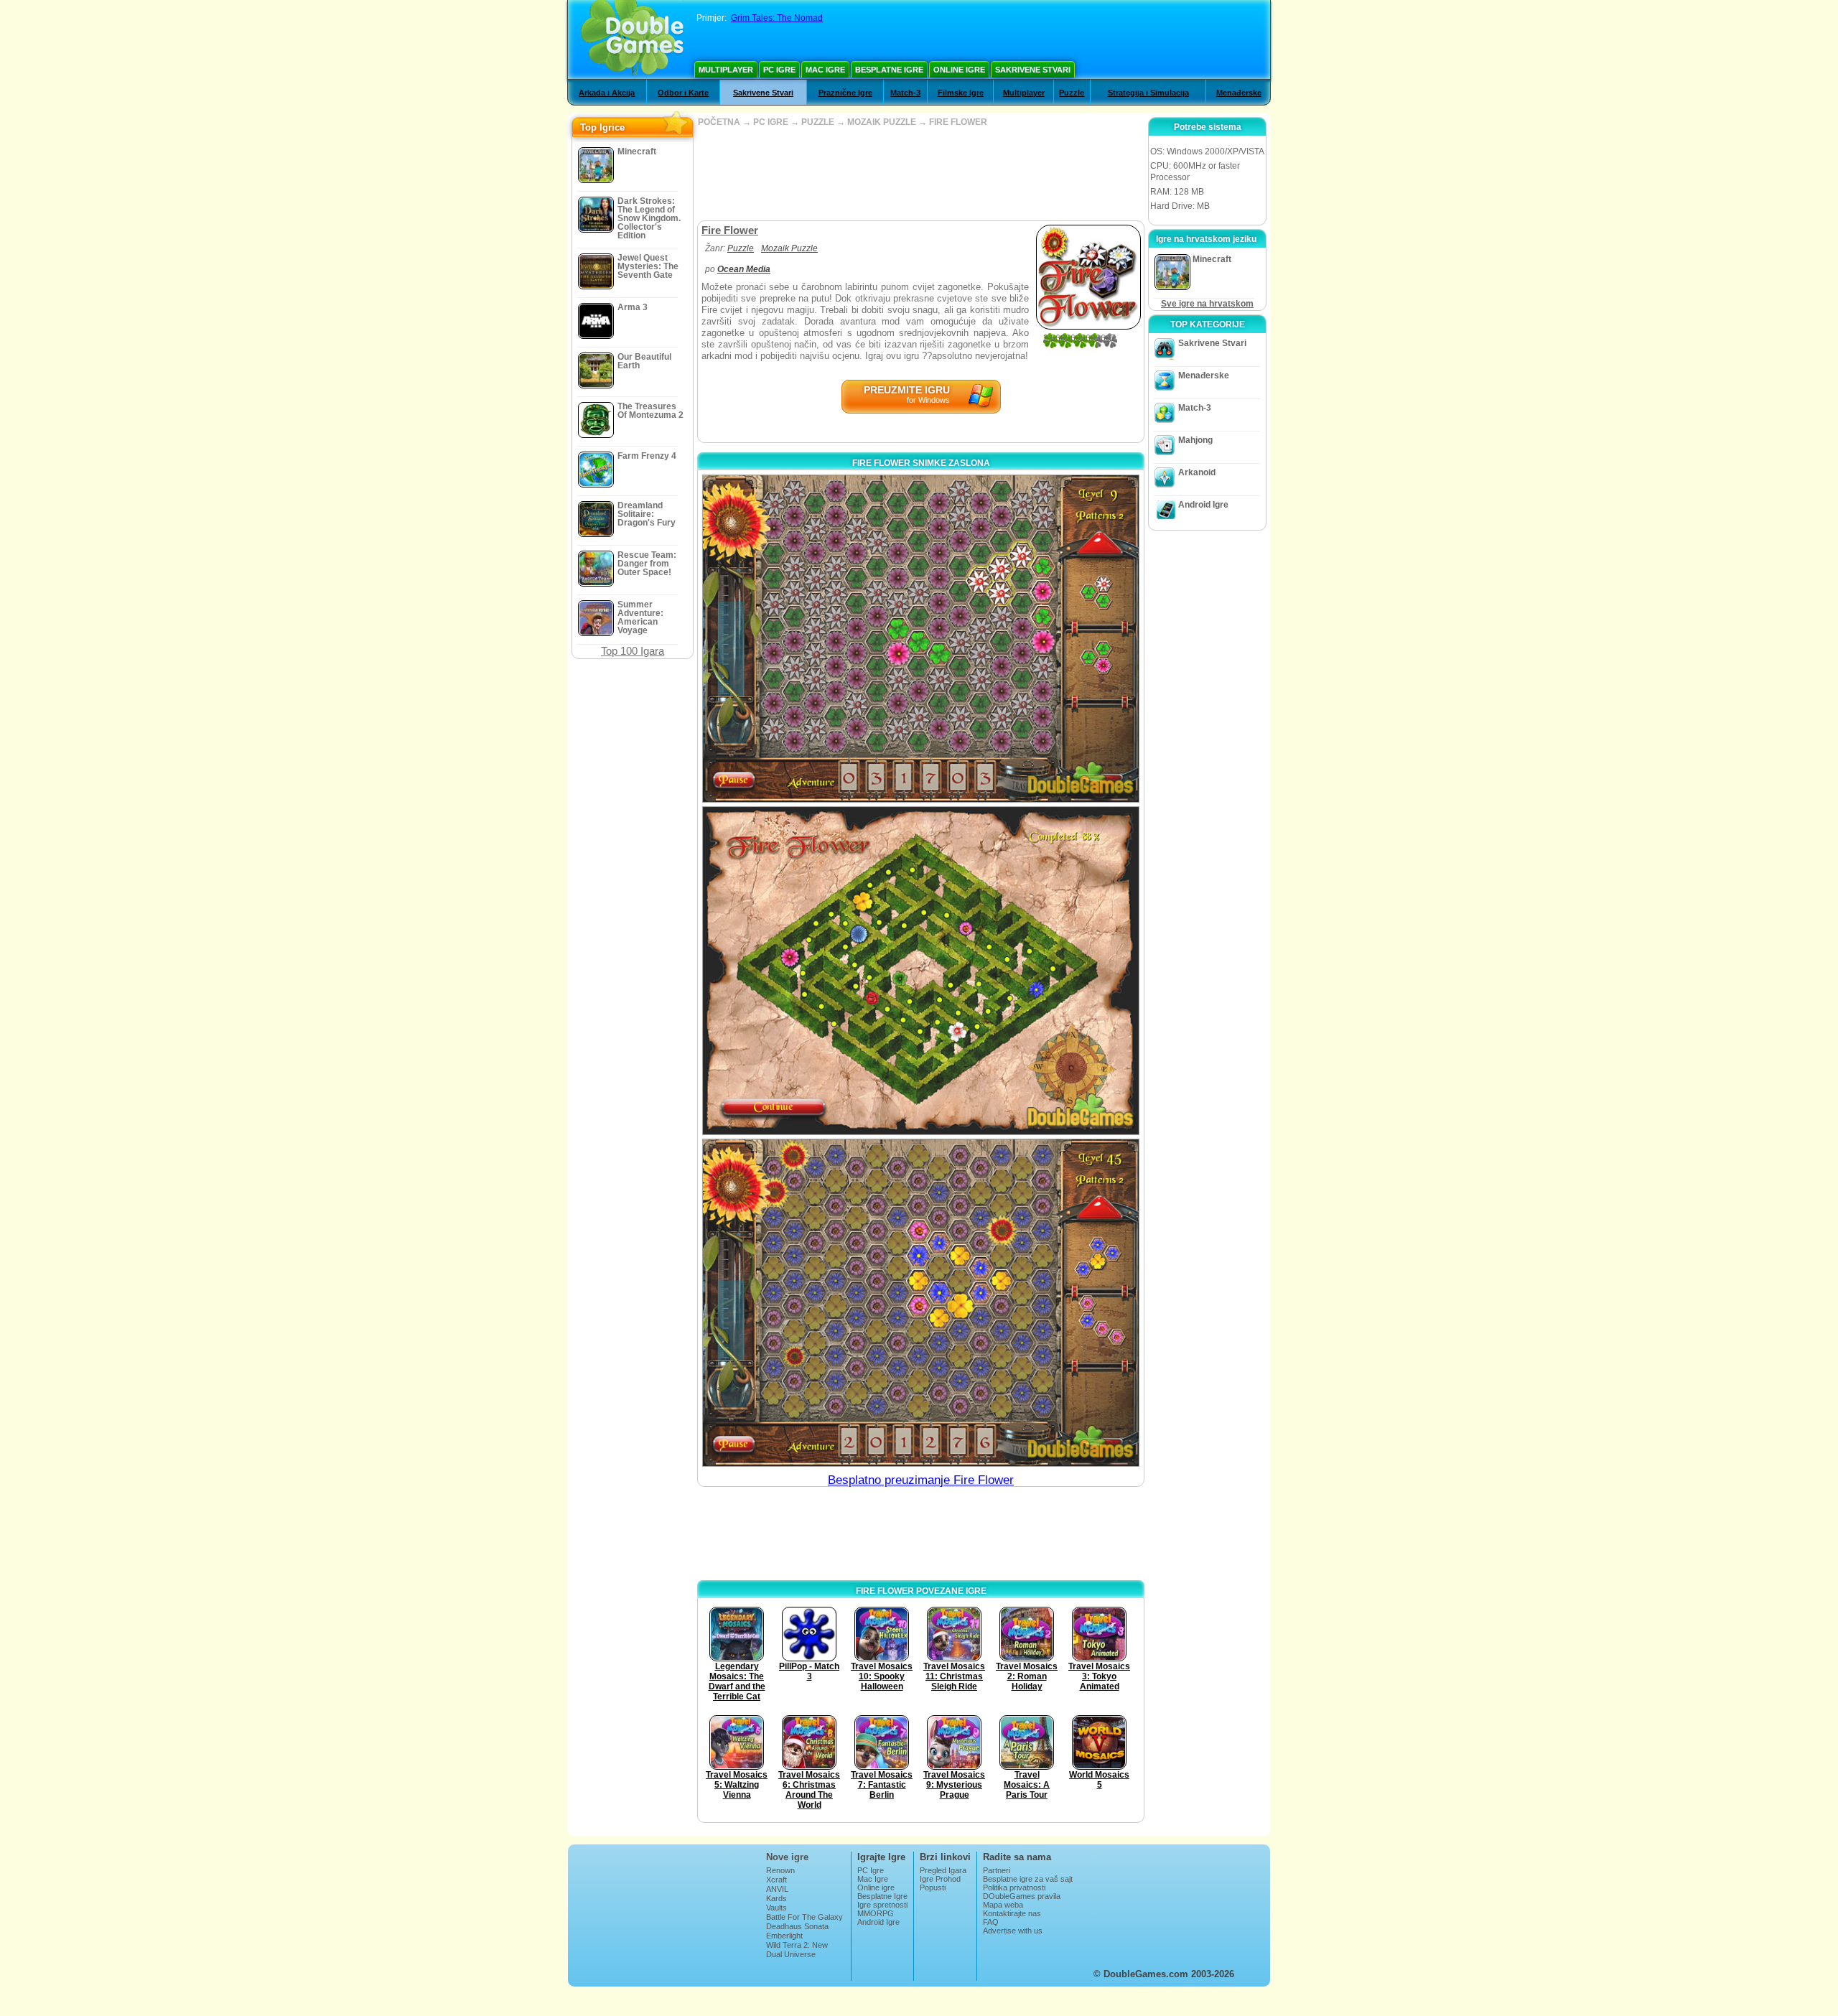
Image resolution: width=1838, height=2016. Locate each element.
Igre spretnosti (882, 1905)
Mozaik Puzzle (789, 248)
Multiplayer (726, 70)
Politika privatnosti (1014, 1887)
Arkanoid (1197, 472)
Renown (780, 1870)
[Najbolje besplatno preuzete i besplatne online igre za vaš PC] (632, 39)
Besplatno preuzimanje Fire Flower (921, 1480)
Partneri (997, 1870)
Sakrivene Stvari (1033, 70)
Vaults (776, 1908)
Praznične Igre (845, 93)
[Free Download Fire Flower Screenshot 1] (921, 639)
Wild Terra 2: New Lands (797, 1949)
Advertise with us (1013, 1931)
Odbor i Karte (683, 93)
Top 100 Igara (633, 651)
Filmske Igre (961, 93)
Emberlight (784, 1936)
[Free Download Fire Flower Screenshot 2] (921, 970)
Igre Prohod (940, 1879)
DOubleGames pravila (1022, 1896)
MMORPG (876, 1913)
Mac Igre (825, 70)
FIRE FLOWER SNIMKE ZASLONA (921, 463)
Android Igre (1203, 505)
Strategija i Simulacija (1148, 93)
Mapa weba (1003, 1905)
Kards (776, 1898)
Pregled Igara (943, 1870)
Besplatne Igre (889, 70)
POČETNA (719, 122)
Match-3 (905, 93)
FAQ (991, 1922)
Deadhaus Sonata (797, 1926)
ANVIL (777, 1889)
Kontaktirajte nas (1012, 1913)
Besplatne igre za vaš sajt (1028, 1879)
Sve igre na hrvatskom (1207, 304)
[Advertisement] (920, 174)
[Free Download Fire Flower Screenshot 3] (921, 1303)
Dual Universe (791, 1954)
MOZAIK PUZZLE (882, 122)
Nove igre (787, 1857)
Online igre (959, 70)
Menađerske (1239, 93)
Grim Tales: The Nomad (777, 18)
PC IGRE (771, 122)
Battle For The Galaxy (804, 1917)
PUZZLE (818, 122)
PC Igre (779, 70)
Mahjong (1195, 440)
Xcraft (776, 1880)
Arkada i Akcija (607, 93)
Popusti (933, 1887)
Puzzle (1072, 93)
